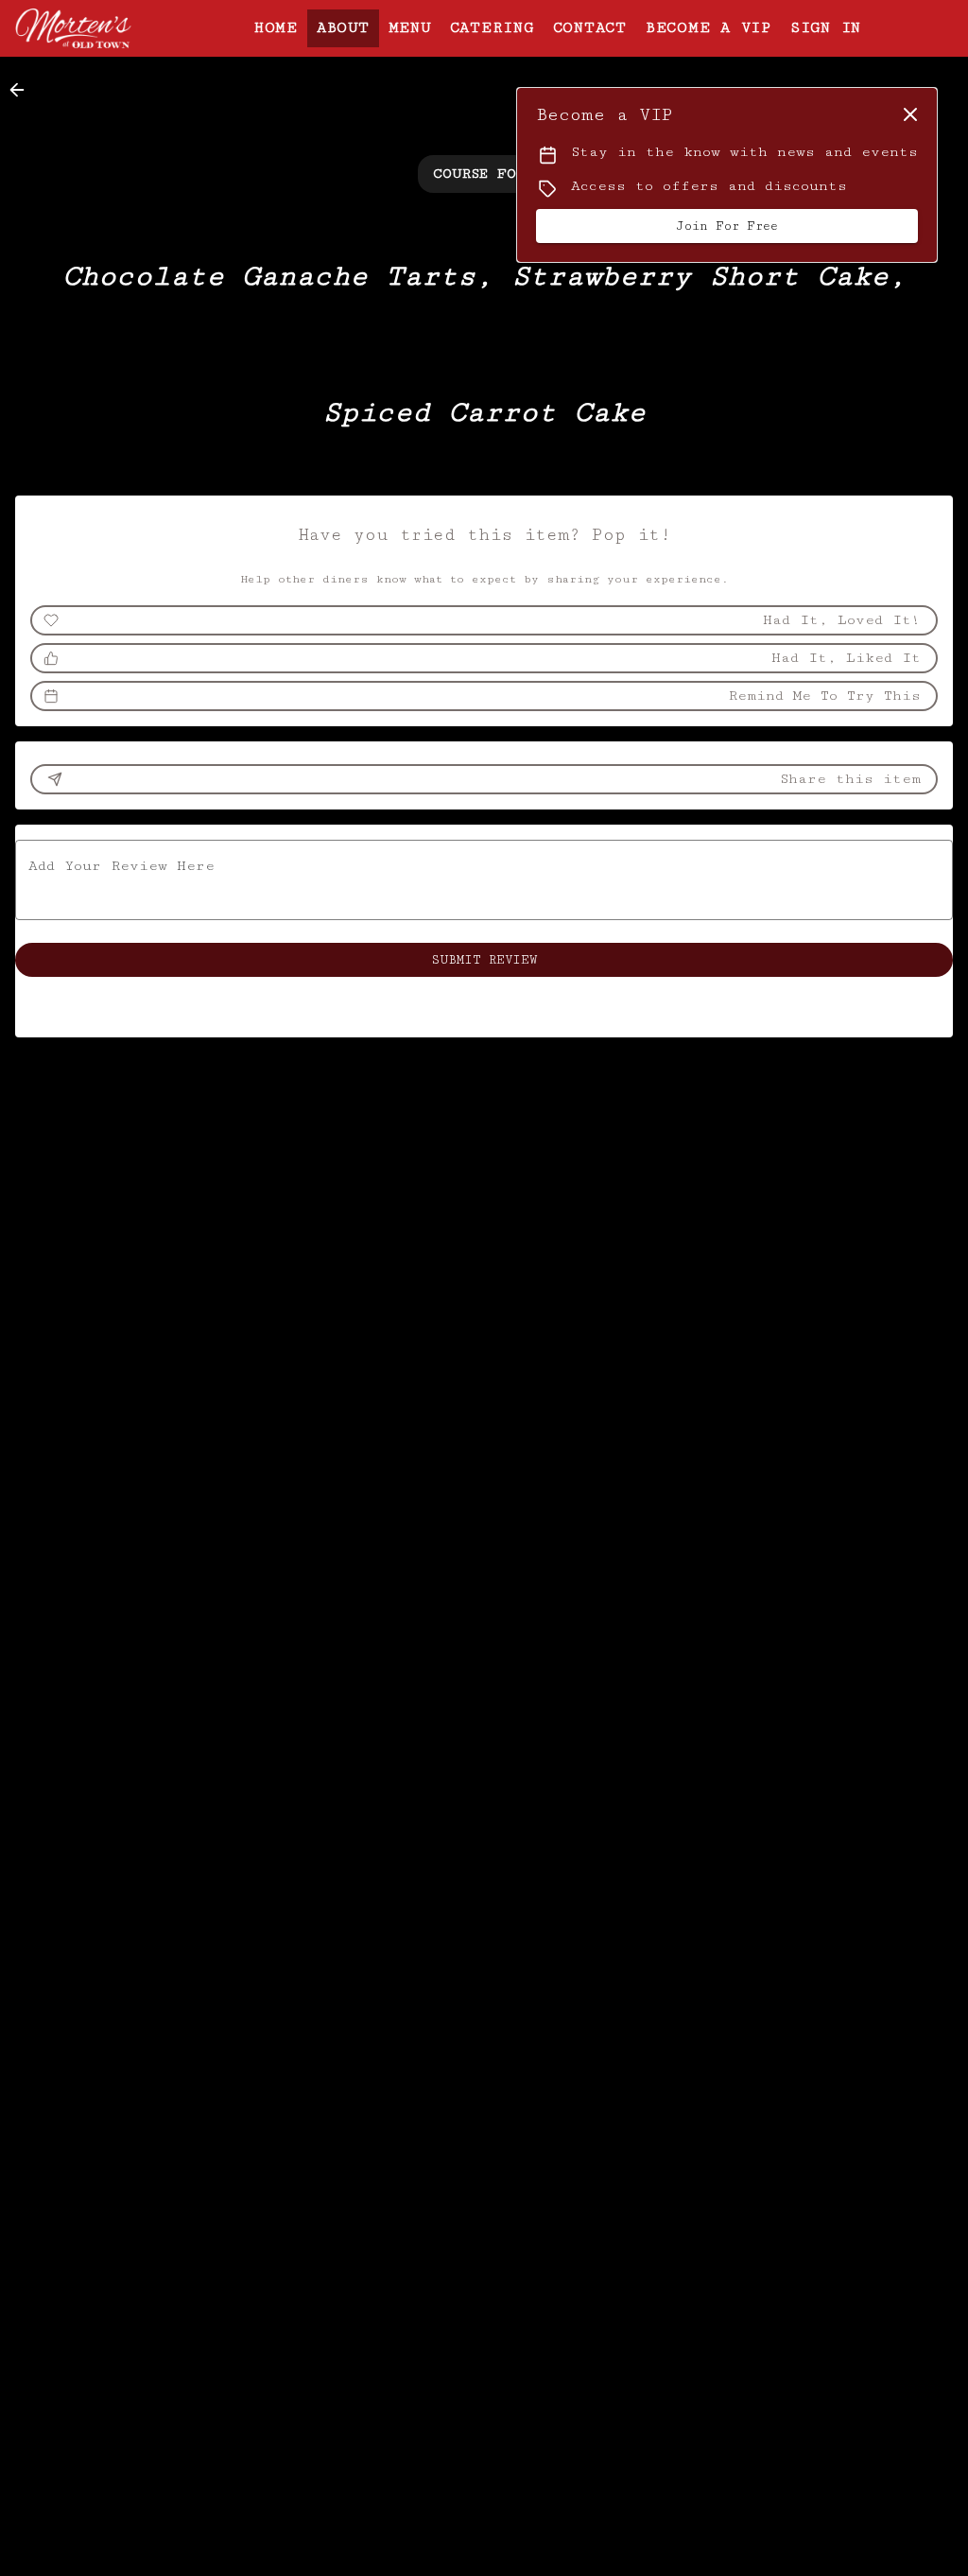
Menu (410, 28)
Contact (590, 28)
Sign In (826, 28)
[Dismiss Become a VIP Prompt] (910, 114)
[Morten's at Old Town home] (100, 28)
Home (276, 28)
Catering (492, 28)
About (343, 28)
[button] (23, 90)
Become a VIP (709, 28)
